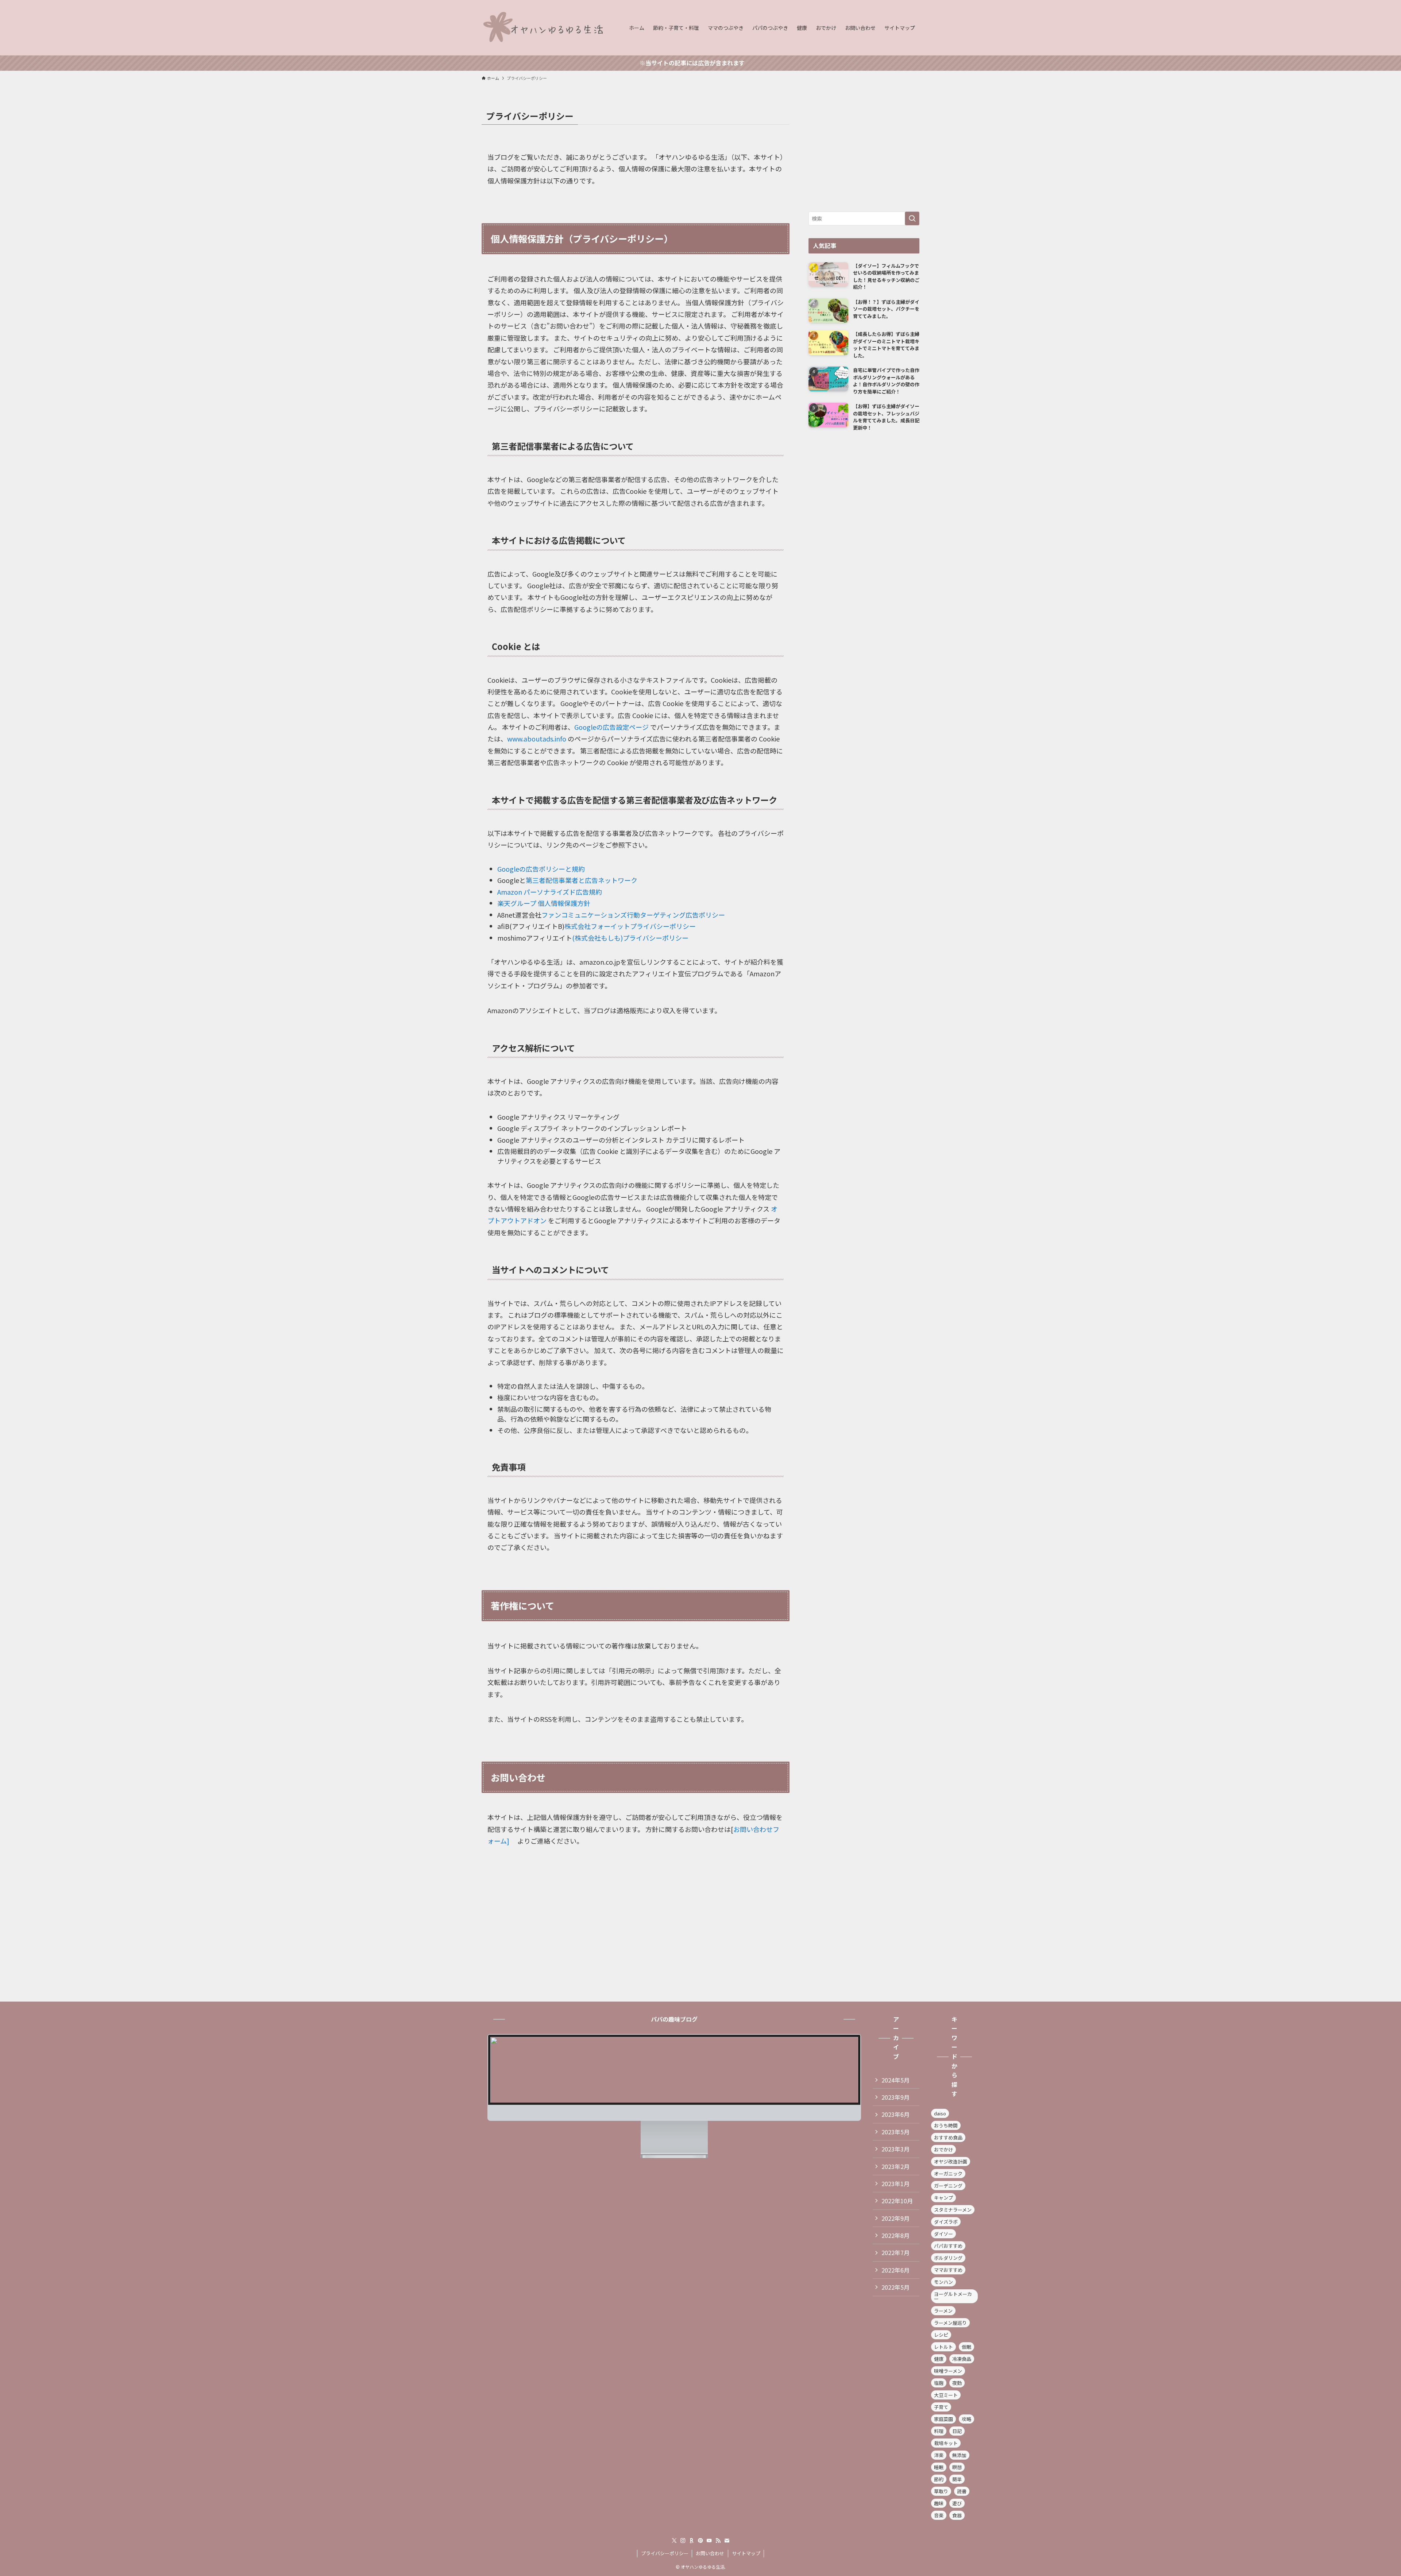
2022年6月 (896, 2270)
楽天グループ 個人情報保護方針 (544, 903)
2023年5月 (896, 2132)
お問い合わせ (710, 2553)
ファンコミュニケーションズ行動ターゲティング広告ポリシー (633, 915)
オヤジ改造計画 (951, 2161)
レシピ (941, 2335)
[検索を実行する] (912, 218)
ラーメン (943, 2311)
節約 (939, 2479)
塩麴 (939, 2383)
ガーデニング (948, 2186)
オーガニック (948, 2174)
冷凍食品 (962, 2359)
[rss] (718, 2541)
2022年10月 (897, 2201)
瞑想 (957, 2467)
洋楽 (939, 2455)
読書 (962, 2491)
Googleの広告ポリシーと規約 (541, 869)
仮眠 (966, 2347)
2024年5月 (896, 2080)
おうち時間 (946, 2125)
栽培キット (946, 2443)
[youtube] (709, 2541)
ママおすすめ (948, 2270)
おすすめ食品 (948, 2137)
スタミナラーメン (953, 2210)
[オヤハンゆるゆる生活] (546, 28)
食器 (957, 2515)
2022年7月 (896, 2252)
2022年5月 (896, 2287)
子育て (941, 2407)
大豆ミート (946, 2395)
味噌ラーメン (948, 2371)
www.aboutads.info (537, 739)
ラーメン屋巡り (950, 2323)
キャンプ (943, 2198)
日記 (957, 2431)
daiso (940, 2113)
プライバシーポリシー (665, 2553)
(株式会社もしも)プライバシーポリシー (630, 938)
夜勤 (957, 2383)
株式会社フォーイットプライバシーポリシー (630, 926)
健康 (939, 2359)
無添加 (959, 2455)
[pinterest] (700, 2541)
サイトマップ (746, 2553)
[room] (692, 2541)
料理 (939, 2431)
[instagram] (683, 2541)
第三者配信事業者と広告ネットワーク (582, 880)
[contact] (727, 2541)
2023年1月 (896, 2184)
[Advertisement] (864, 153)
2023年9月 (896, 2097)
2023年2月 (896, 2166)
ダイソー (943, 2234)
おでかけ (943, 2149)
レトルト (943, 2347)
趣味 (939, 2503)
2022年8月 (896, 2235)
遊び (957, 2503)
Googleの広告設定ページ (612, 727)
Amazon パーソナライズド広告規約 (550, 892)
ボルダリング (948, 2258)
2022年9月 (896, 2218)
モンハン (943, 2282)
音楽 (939, 2515)
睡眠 (939, 2467)
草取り (941, 2491)
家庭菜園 (943, 2419)
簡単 (957, 2479)
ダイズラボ (946, 2222)
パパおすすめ (948, 2246)
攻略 (966, 2419)
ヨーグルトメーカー (953, 2296)
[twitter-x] (674, 2541)
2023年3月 (896, 2149)
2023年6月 (896, 2114)
